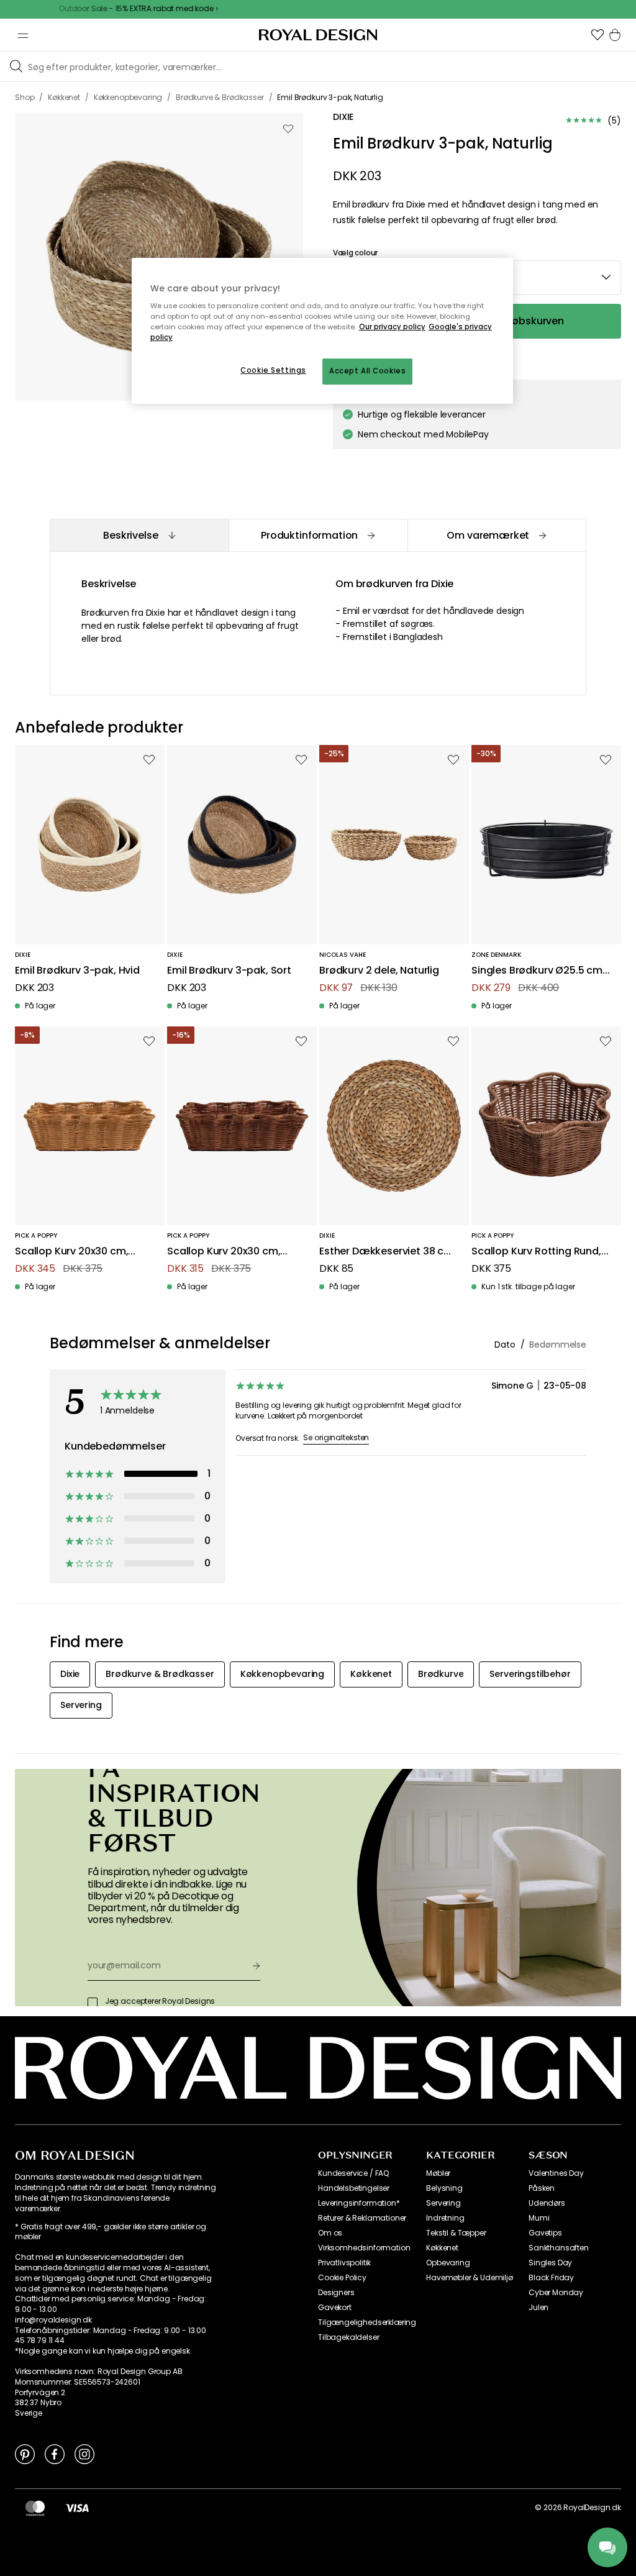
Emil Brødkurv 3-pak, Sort (229, 971)
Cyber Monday (556, 2293)
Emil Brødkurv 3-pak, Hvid (77, 971)
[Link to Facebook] (55, 2454)
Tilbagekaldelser (348, 2337)
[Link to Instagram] (84, 2454)
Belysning (444, 2188)
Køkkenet (442, 2248)
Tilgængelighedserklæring (367, 2323)
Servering (443, 2203)
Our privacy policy (392, 327)
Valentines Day (556, 2173)
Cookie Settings (273, 370)
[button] (597, 35)
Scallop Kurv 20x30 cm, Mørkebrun (224, 1252)
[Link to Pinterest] (25, 2454)
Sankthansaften (559, 2248)
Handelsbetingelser (354, 2188)
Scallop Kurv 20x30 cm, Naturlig (71, 1252)
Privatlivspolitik (344, 2263)
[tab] (139, 535)
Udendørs (547, 2203)
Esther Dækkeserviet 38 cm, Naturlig (388, 1252)
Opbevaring (448, 2263)
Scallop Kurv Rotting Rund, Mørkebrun (536, 1252)
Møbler (438, 2173)
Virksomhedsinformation (364, 2248)
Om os (330, 2233)
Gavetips (545, 2233)
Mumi (539, 2218)
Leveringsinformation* (359, 2203)
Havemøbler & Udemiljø (470, 2278)
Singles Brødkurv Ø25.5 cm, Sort (538, 971)
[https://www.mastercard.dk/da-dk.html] (35, 2508)
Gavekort (335, 2308)
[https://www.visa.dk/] (77, 2508)
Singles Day (550, 2263)
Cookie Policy (342, 2278)
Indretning (445, 2218)
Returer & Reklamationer (362, 2218)
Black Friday (551, 2278)
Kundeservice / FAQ (353, 2173)
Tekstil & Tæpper (456, 2233)
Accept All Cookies (367, 371)
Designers (336, 2293)
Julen (538, 2308)
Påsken (542, 2188)
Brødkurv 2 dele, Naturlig (379, 971)
